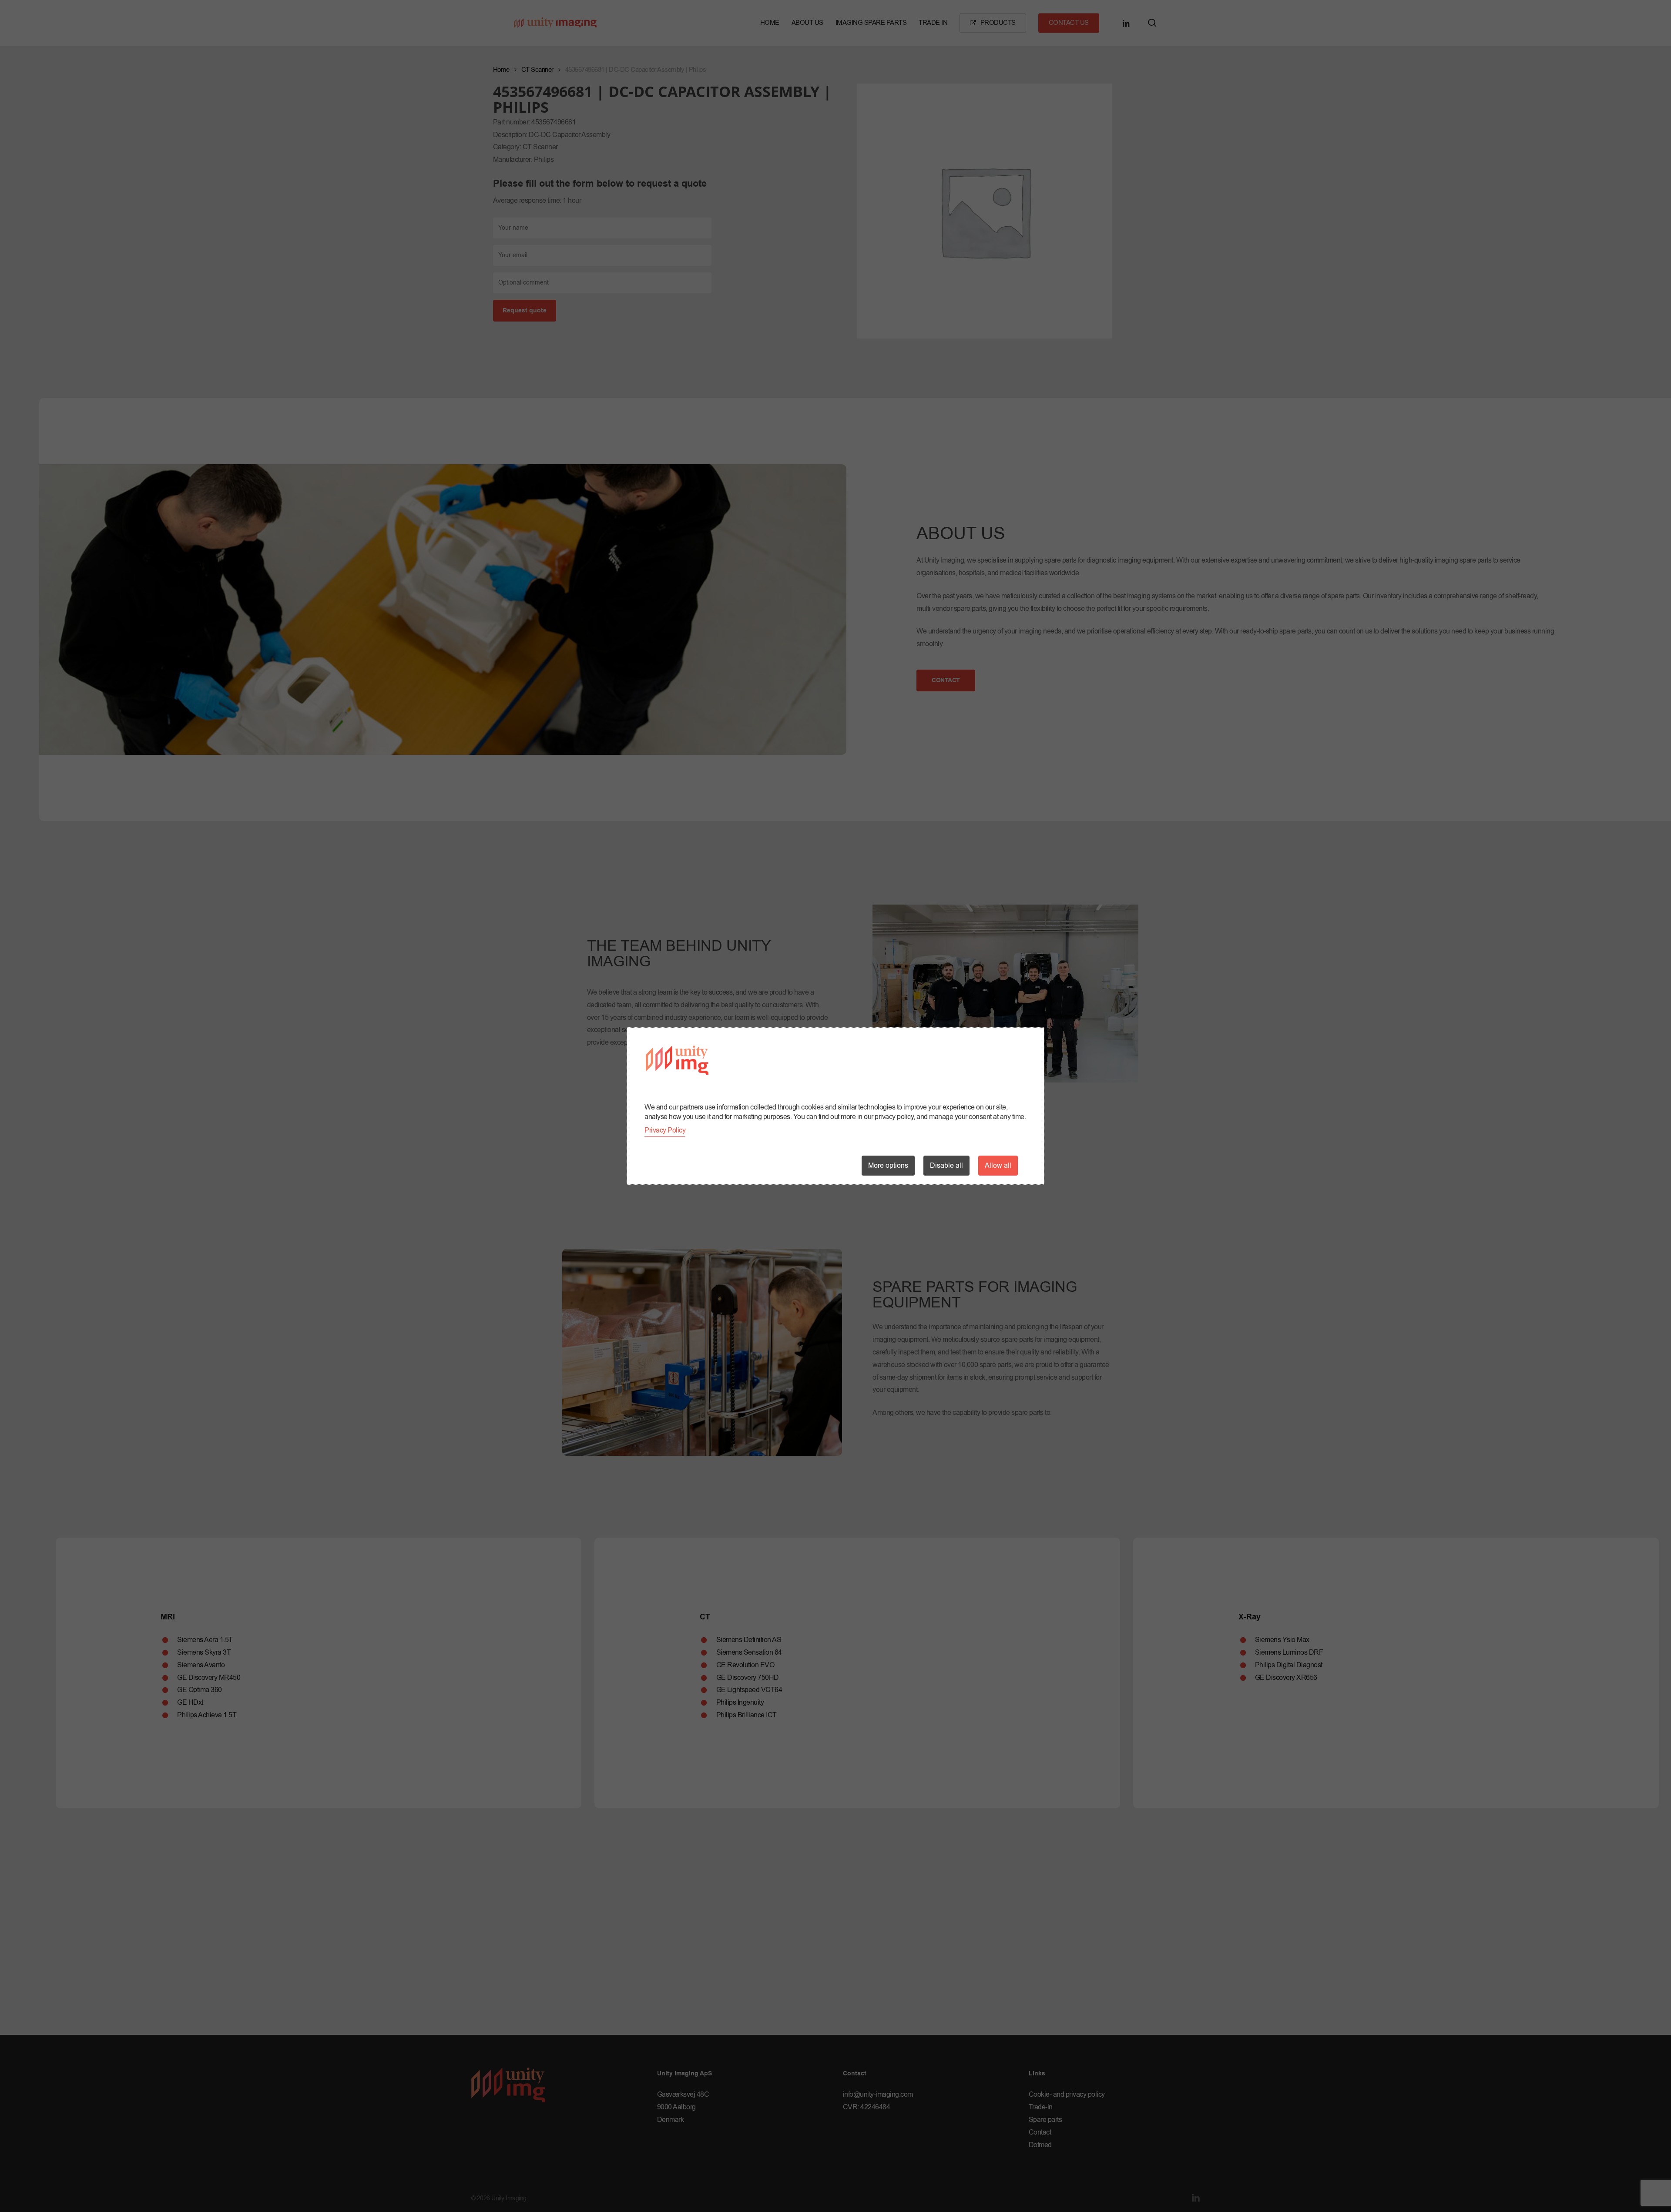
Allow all (998, 1166)
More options (888, 1166)
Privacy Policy (665, 1130)
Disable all (946, 1166)
